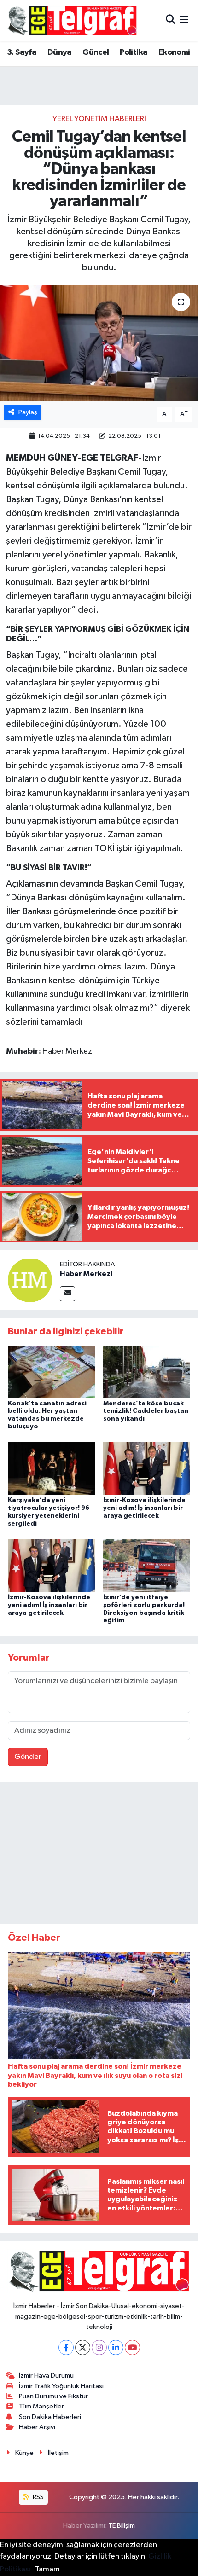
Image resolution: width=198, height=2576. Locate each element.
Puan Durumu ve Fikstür (53, 2396)
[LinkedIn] (116, 2347)
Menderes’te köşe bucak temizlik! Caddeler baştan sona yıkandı (146, 1411)
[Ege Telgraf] (72, 20)
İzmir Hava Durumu (46, 2376)
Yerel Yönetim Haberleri (99, 119)
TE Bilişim (122, 2526)
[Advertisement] (99, 1855)
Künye (24, 2453)
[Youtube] (132, 2347)
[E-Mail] (67, 1294)
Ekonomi (174, 52)
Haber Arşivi (37, 2427)
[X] (83, 2347)
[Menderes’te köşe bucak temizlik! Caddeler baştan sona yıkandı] (147, 1372)
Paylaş (28, 412)
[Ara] (171, 20)
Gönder (28, 1757)
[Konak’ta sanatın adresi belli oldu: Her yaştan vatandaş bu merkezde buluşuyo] (52, 1372)
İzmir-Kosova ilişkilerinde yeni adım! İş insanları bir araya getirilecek (144, 1508)
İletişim (58, 2453)
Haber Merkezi (86, 1274)
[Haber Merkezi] (30, 1280)
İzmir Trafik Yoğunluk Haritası (61, 2386)
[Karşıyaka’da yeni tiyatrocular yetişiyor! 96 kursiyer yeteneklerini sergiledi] (52, 1468)
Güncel (96, 52)
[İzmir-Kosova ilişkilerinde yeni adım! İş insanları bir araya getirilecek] (147, 1468)
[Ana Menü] (184, 20)
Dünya (60, 52)
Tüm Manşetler (41, 2406)
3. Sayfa (22, 52)
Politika (134, 52)
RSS (38, 2497)
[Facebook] (66, 2347)
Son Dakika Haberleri (50, 2417)
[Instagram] (99, 2347)
